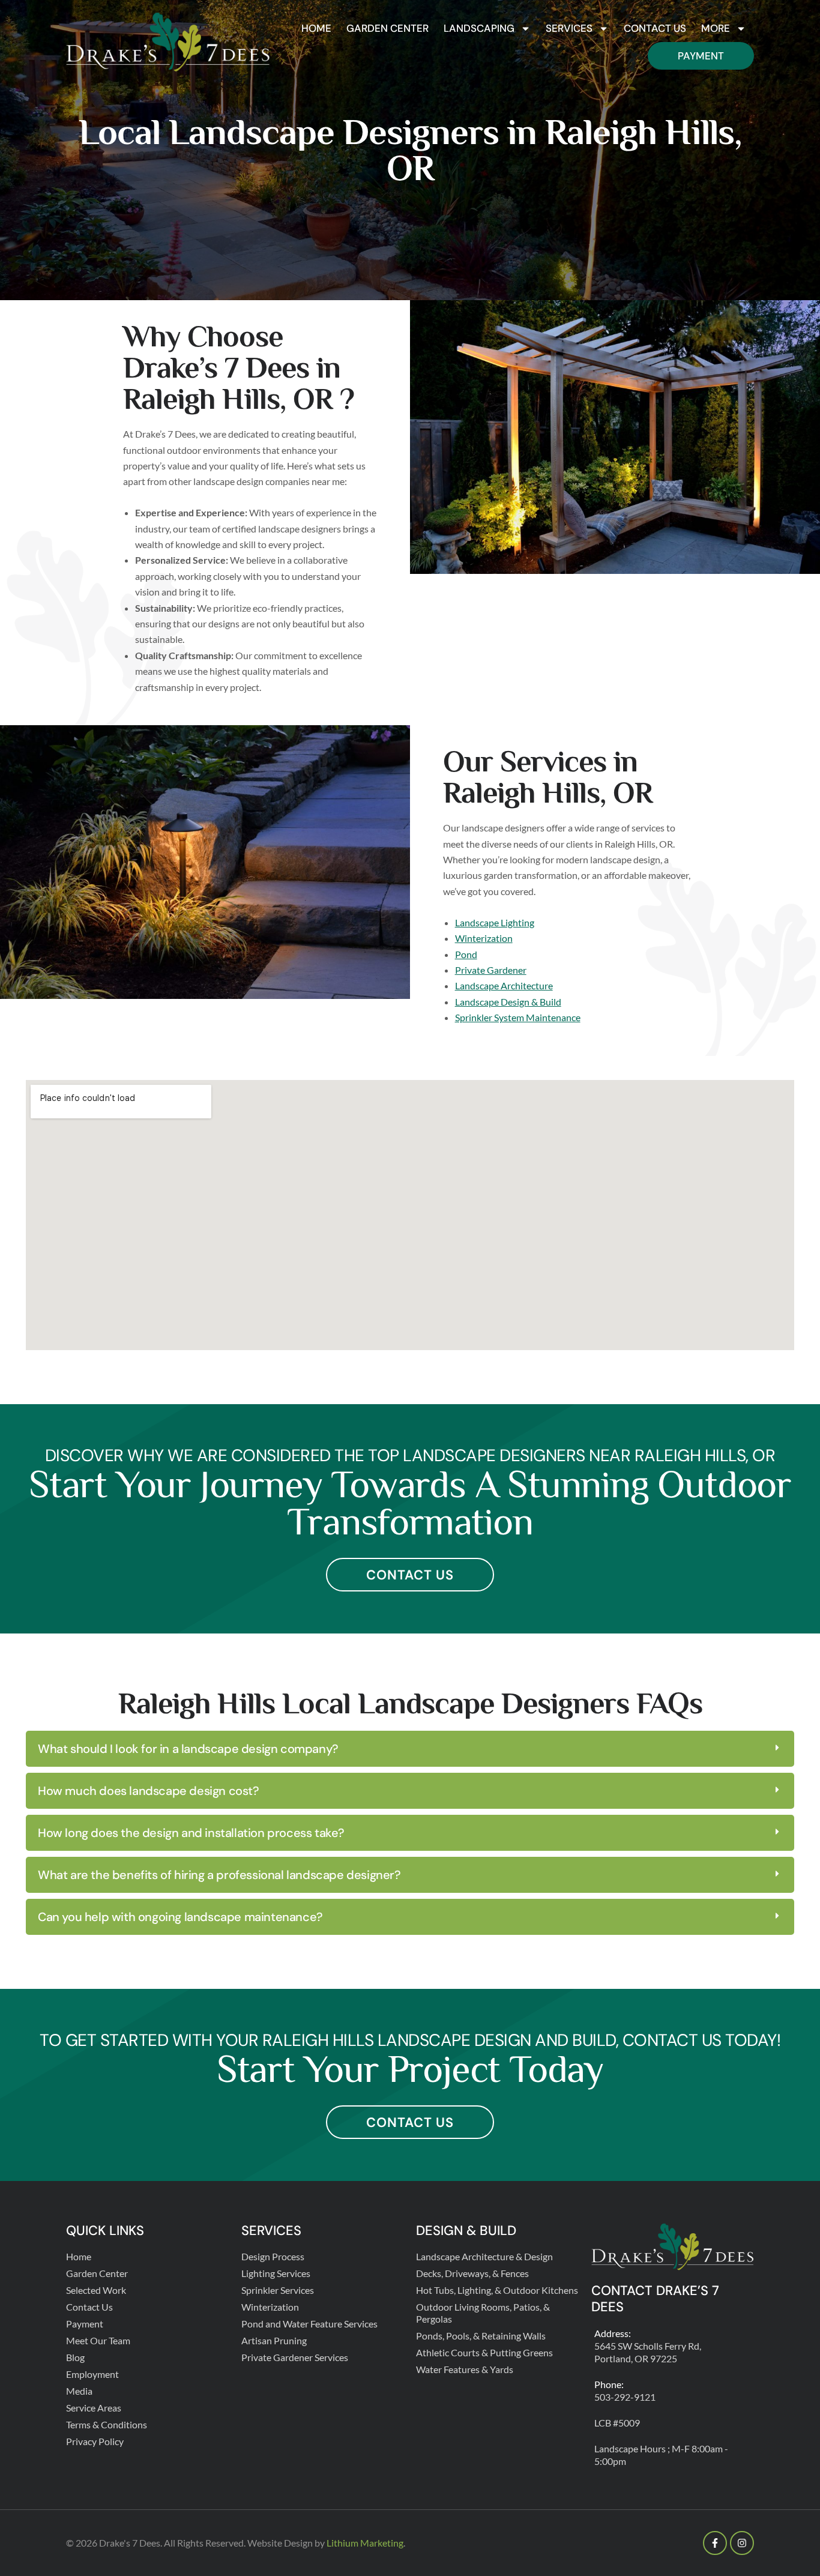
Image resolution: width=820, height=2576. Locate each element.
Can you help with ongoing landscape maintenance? (180, 1917)
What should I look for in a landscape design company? (188, 1749)
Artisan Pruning (274, 2340)
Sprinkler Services (278, 2290)
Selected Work (96, 2290)
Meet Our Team (98, 2340)
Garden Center (387, 28)
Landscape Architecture (504, 985)
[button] (410, 1749)
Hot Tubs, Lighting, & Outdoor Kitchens (497, 2290)
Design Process (273, 2256)
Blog (75, 2357)
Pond (466, 954)
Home (316, 28)
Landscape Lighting (495, 922)
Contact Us (655, 28)
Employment (92, 2374)
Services (569, 28)
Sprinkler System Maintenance (518, 1017)
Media (79, 2391)
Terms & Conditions (107, 2424)
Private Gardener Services (295, 2357)
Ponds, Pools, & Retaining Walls (481, 2336)
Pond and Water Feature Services (309, 2324)
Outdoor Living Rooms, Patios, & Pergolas (483, 2313)
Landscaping (479, 28)
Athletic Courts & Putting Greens (484, 2352)
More (716, 28)
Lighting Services (276, 2273)
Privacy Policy (95, 2441)
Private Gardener (491, 970)
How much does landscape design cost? (149, 1791)
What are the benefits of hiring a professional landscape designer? (219, 1875)
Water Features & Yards (465, 2369)
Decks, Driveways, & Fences (472, 2273)
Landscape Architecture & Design (484, 2256)
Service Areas (94, 2408)
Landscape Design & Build (508, 1002)
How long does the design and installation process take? (191, 1833)
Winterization (484, 938)
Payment (701, 56)
